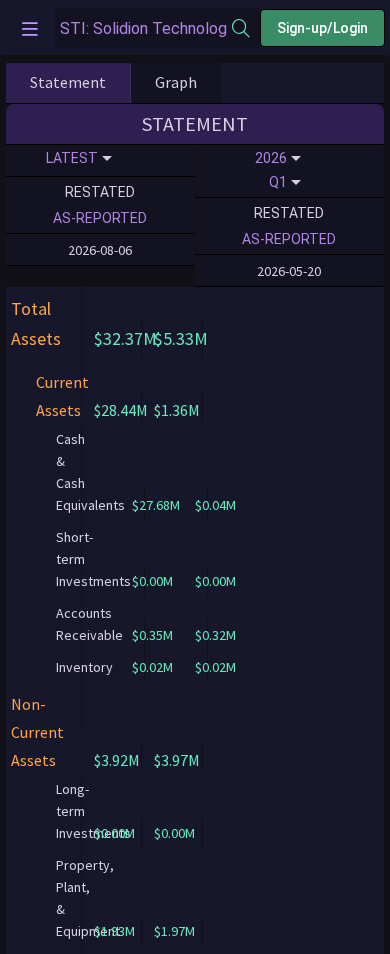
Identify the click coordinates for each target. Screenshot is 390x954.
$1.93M (114, 931)
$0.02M (215, 667)
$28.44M (121, 410)
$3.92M (117, 760)
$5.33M (181, 338)
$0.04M (215, 505)
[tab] (68, 83)
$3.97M (177, 760)
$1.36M (177, 410)
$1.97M (174, 931)
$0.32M (215, 635)
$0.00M (215, 581)
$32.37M (125, 338)
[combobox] (143, 28)
